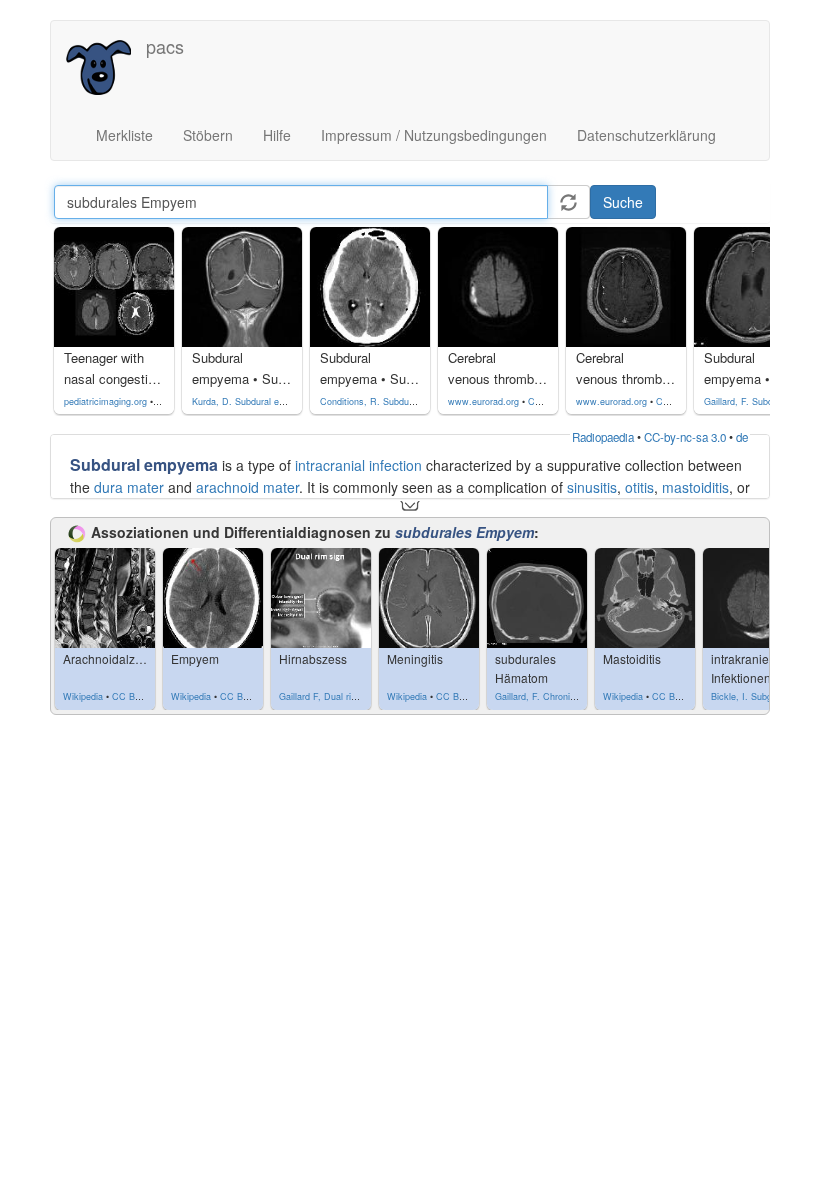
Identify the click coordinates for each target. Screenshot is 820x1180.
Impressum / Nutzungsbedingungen (434, 135)
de (742, 437)
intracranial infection (358, 465)
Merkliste (124, 135)
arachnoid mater (247, 487)
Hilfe (277, 135)
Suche (623, 202)
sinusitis (592, 487)
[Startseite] (106, 65)
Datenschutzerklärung (646, 135)
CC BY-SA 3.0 (141, 696)
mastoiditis (695, 487)
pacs (165, 46)
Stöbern (208, 135)
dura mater (129, 487)
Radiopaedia (603, 437)
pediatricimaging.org (105, 401)
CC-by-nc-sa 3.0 (685, 437)
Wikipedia (83, 696)
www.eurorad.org (483, 401)
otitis (639, 487)
